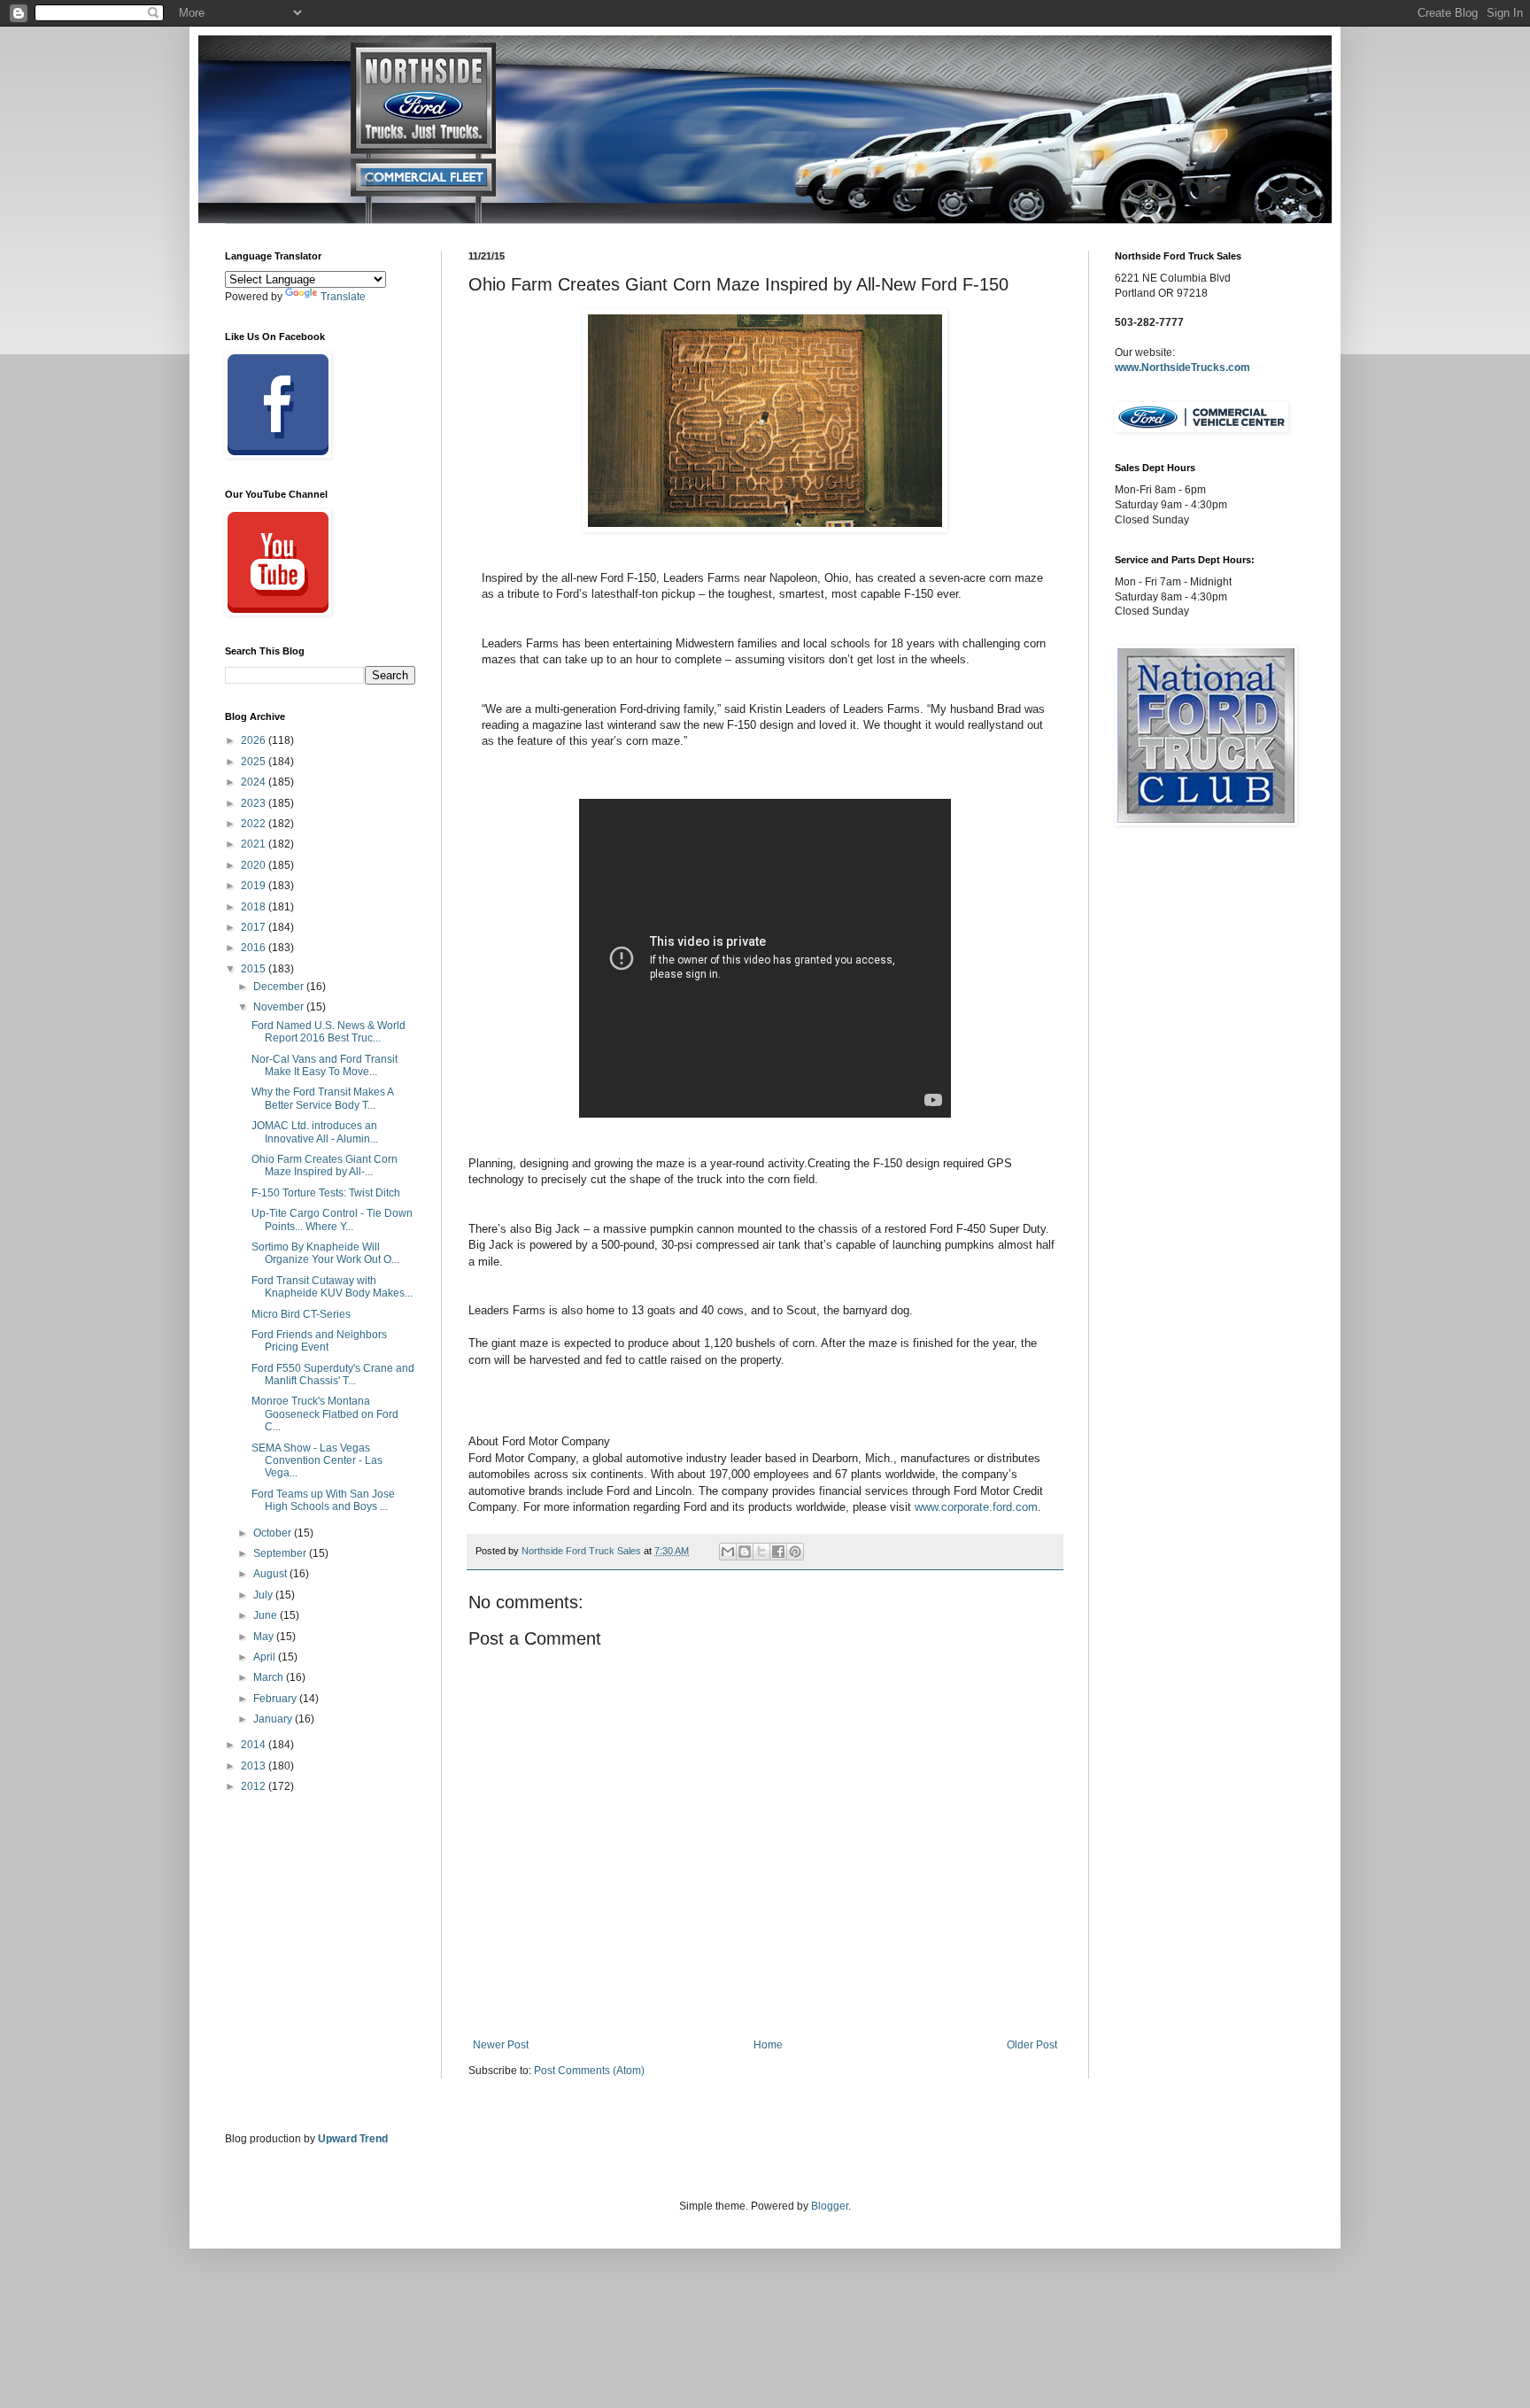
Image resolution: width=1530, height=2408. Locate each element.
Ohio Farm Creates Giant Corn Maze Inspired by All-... (325, 1165)
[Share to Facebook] (778, 1552)
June (267, 1615)
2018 (255, 907)
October (274, 1533)
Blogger (830, 2206)
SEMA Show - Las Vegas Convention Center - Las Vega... (317, 1461)
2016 (255, 948)
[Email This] (728, 1552)
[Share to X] (761, 1552)
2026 (255, 740)
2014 (255, 1745)
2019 (255, 886)
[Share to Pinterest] (795, 1552)
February (276, 1699)
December (280, 987)
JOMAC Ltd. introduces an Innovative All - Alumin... (315, 1132)
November (280, 1007)
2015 (255, 969)
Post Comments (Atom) (589, 2071)
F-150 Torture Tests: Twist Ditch (326, 1193)
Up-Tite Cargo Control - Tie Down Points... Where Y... (332, 1219)
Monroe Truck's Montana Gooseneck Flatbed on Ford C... (325, 1414)
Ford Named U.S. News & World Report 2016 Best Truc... (328, 1032)
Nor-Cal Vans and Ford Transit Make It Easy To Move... (325, 1065)
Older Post (1032, 2045)
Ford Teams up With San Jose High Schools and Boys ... (323, 1500)
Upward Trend (353, 2139)
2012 (255, 1786)
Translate (343, 297)
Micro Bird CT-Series (301, 1314)
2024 (255, 782)
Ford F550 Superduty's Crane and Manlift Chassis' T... (333, 1374)
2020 (255, 865)
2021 (255, 844)
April (266, 1657)
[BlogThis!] (745, 1552)
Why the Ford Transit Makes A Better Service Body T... (322, 1098)
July (264, 1595)
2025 (255, 762)
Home (768, 2045)
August (271, 1574)
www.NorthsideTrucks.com (1182, 368)
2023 (255, 803)
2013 (255, 1766)
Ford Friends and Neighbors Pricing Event (319, 1341)
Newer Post (501, 2045)
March (270, 1677)
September (281, 1553)
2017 (255, 927)
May (265, 1637)
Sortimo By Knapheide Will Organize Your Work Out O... (325, 1253)
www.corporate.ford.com (976, 1507)
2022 (255, 824)
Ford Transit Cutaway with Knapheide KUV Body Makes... (332, 1287)
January (274, 1719)
